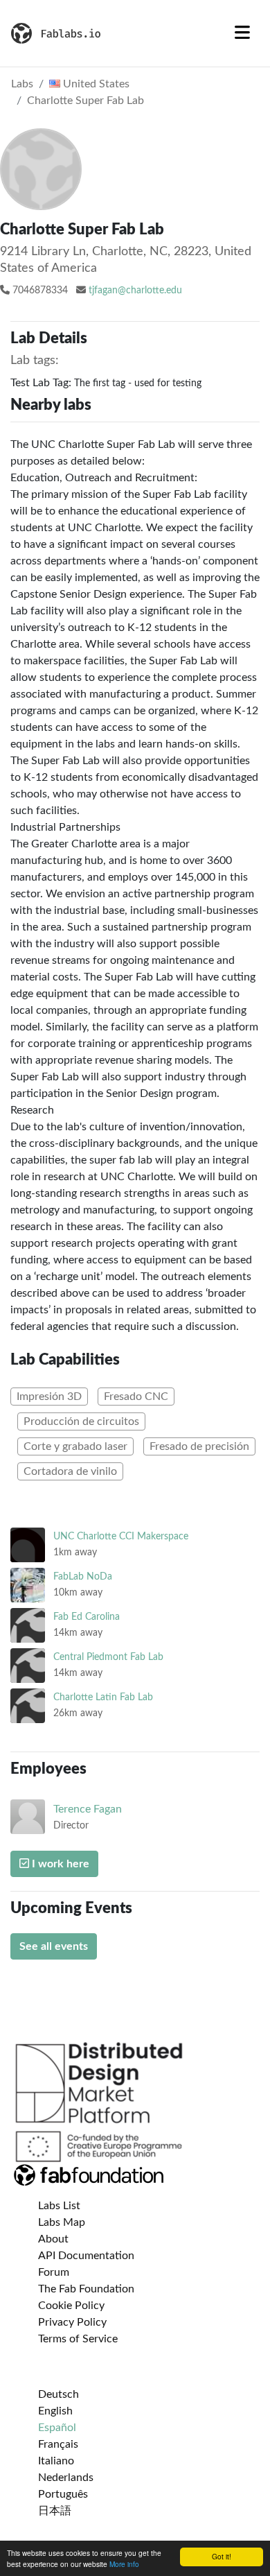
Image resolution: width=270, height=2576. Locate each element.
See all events (54, 1946)
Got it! (222, 2556)
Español (57, 2428)
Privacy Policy (72, 2322)
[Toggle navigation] (242, 33)
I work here (59, 1864)
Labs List (59, 2206)
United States (95, 84)
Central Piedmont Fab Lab (108, 1657)
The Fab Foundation (86, 2289)
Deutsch (58, 2394)
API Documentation (86, 2256)
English (55, 2411)
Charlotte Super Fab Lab (85, 101)
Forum (54, 2272)
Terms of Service (78, 2339)
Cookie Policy (71, 2306)
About (53, 2239)
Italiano (56, 2461)
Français (58, 2444)
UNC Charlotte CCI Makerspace (121, 1536)
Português (63, 2494)
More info (124, 2564)
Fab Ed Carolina (87, 1617)
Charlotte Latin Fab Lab (103, 1697)
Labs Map (62, 2222)
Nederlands (66, 2478)
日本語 (55, 2511)
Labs (22, 84)
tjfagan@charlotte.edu (135, 291)
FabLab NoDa (83, 1576)
